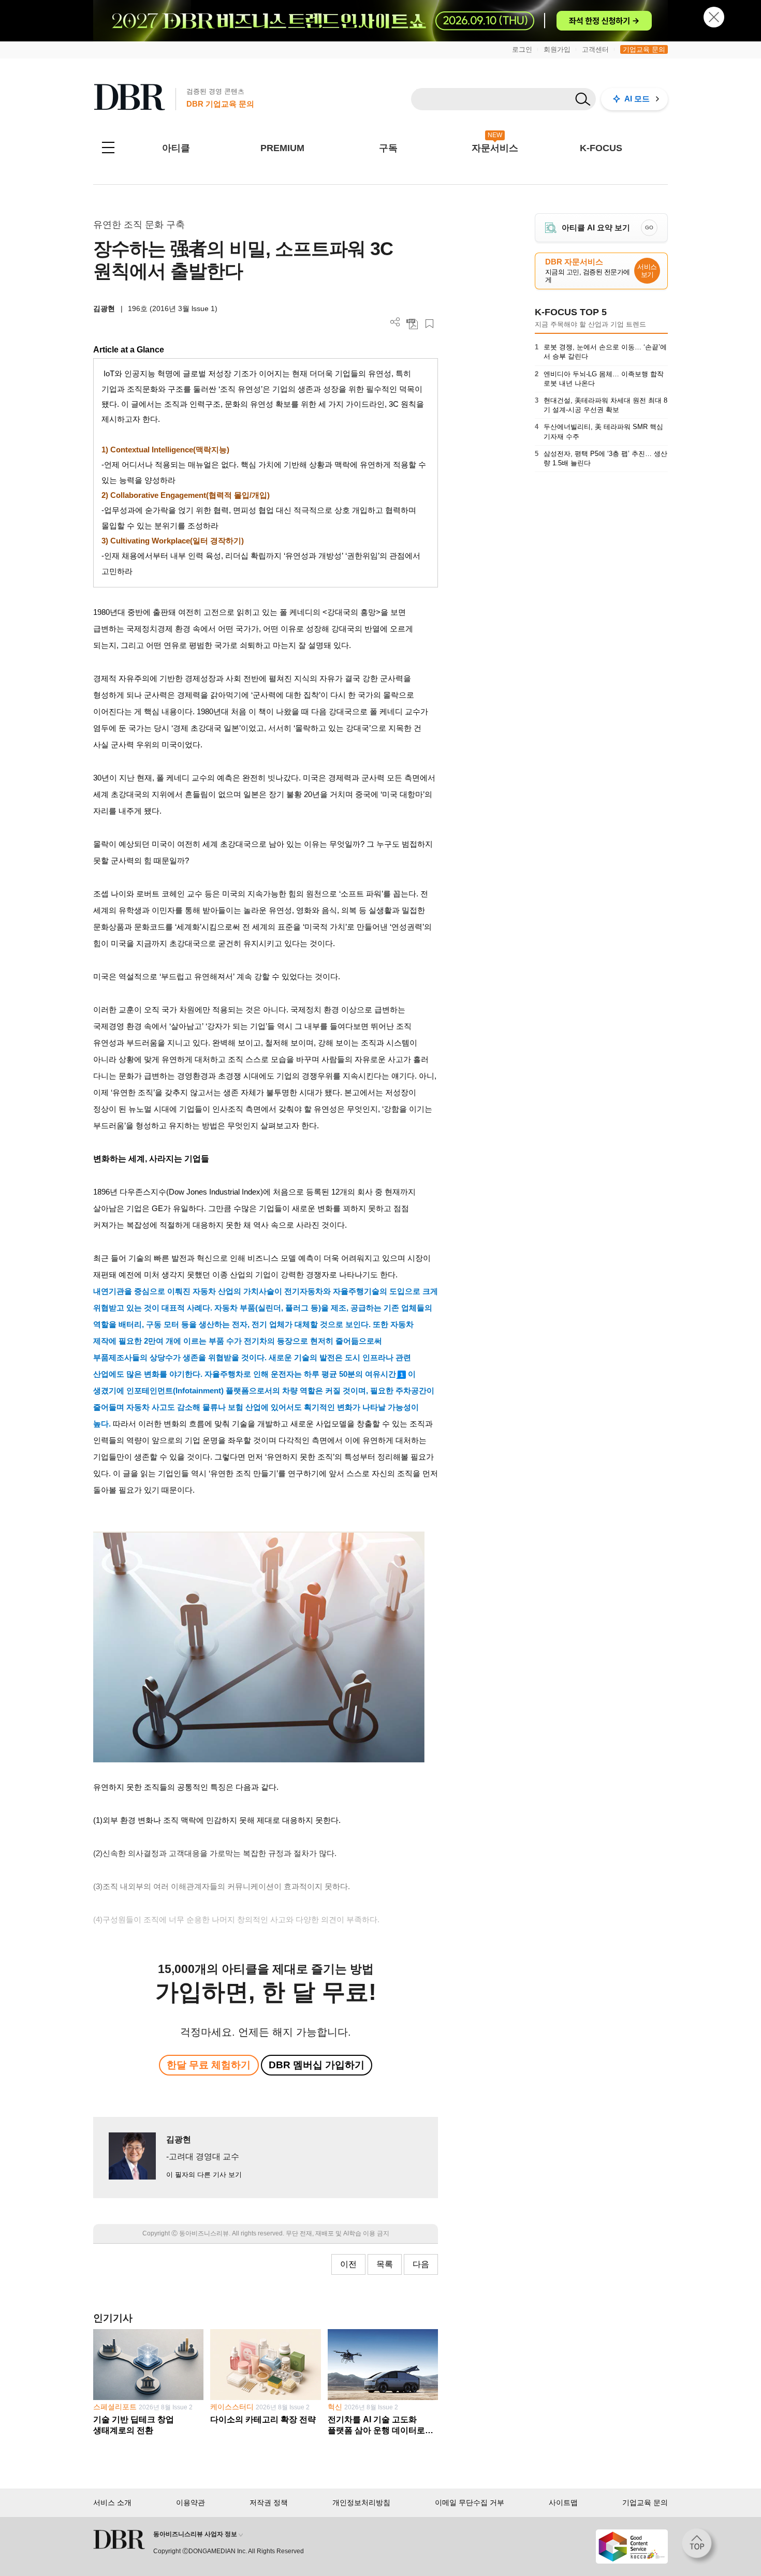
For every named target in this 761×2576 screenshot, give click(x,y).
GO (649, 227)
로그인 (522, 49)
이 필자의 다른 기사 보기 (204, 2175)
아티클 (176, 148)
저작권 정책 (269, 2503)
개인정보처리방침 (361, 2503)
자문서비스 (495, 148)
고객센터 (595, 49)
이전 (348, 2264)
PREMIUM (282, 148)
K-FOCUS (601, 148)
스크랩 (429, 324)
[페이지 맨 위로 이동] (700, 2546)
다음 (421, 2264)
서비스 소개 (112, 2503)
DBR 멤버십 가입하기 (317, 2065)
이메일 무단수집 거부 (470, 2503)
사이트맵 (563, 2503)
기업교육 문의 (644, 49)
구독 (388, 148)
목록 (385, 2264)
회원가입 (557, 49)
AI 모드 (637, 99)
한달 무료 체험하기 (209, 2065)
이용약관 (191, 2503)
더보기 (395, 322)
